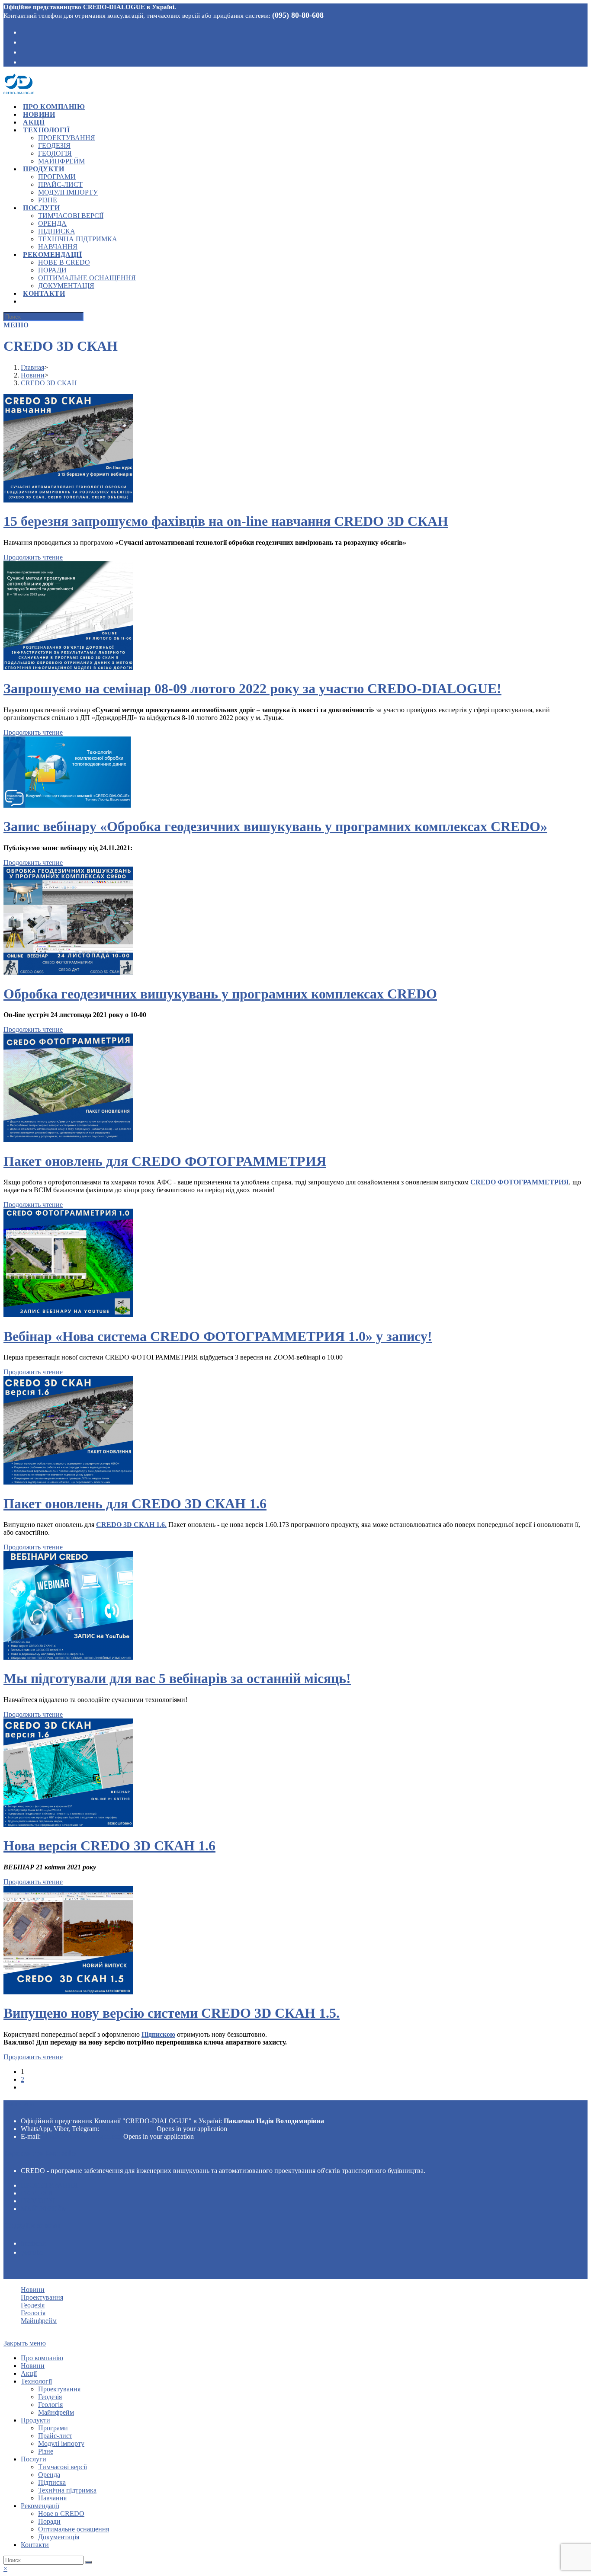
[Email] (24, 61)
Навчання (52, 2498)
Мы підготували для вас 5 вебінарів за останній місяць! (177, 1678)
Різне (46, 2451)
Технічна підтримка (67, 2490)
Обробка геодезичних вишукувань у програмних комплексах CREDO (220, 994)
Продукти (35, 2420)
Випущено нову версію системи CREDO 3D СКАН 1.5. (172, 2013)
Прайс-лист (55, 2436)
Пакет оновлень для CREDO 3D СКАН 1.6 (135, 1504)
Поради (49, 2521)
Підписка (52, 2482)
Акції (29, 2373)
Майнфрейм (44, 2209)
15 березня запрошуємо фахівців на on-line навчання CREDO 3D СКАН (226, 521)
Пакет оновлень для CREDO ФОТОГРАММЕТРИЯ (165, 1161)
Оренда (49, 2475)
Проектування (49, 2185)
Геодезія (37, 2193)
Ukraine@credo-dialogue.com (82, 2136)
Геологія (38, 2201)
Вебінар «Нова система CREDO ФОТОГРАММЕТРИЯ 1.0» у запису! (218, 1336)
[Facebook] (24, 32)
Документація (59, 2537)
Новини (33, 2290)
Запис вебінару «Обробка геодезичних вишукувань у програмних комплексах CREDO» (275, 826)
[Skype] (24, 42)
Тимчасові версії (63, 2467)
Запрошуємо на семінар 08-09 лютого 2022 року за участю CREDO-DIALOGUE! (252, 688)
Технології (36, 2381)
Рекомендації (40, 2506)
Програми (53, 2428)
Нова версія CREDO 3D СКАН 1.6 (109, 1846)
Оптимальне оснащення (74, 2529)
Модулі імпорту (61, 2443)
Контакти (35, 2545)
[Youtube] (24, 51)
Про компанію (42, 2358)
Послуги (34, 2459)
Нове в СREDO (61, 2514)
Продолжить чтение (33, 557)
